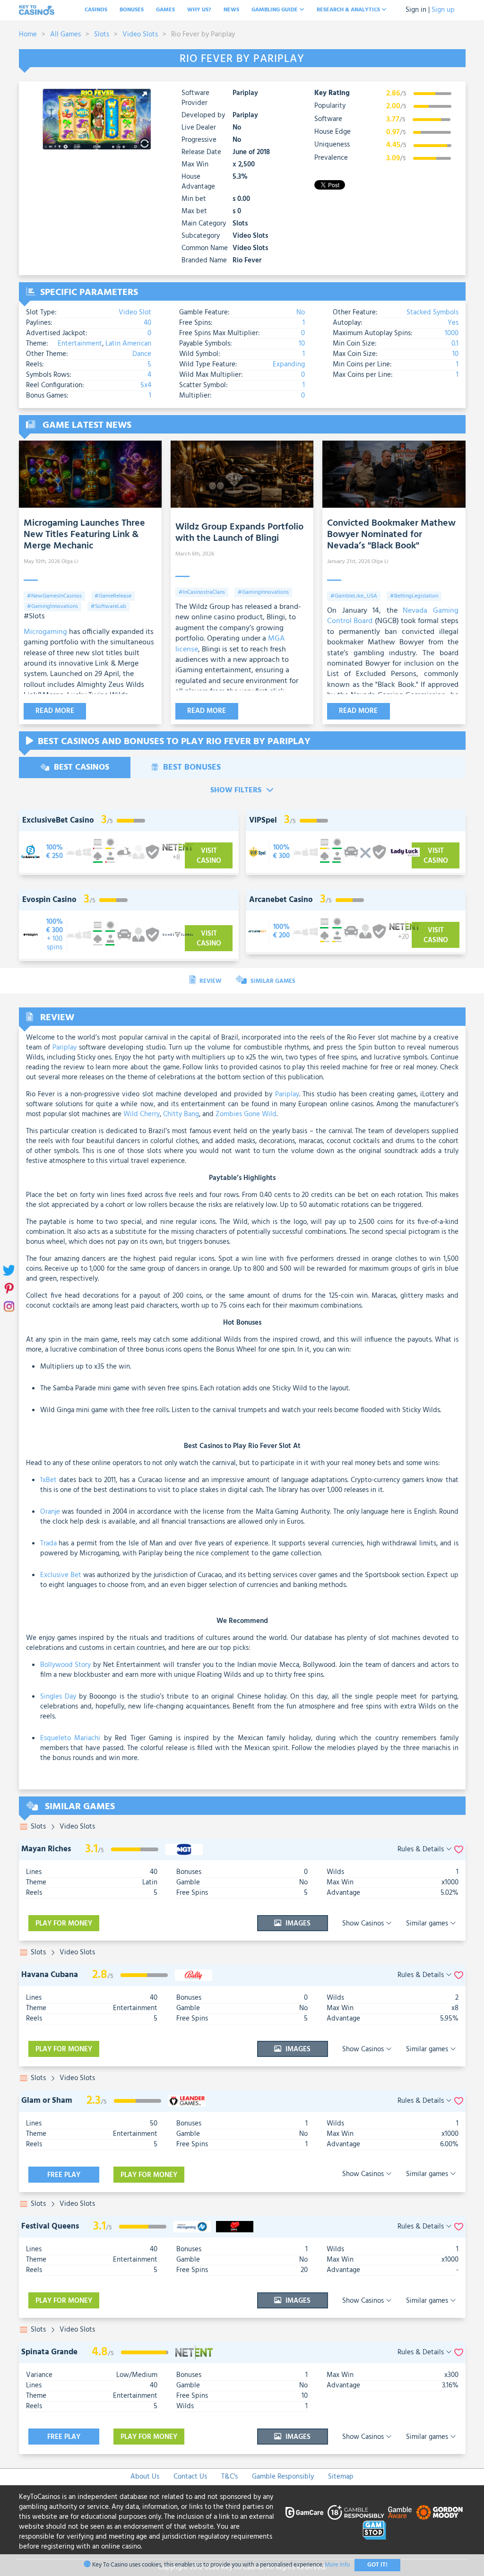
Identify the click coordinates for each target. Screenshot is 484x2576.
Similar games (428, 1924)
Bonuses (132, 10)
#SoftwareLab (108, 607)
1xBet (48, 1480)
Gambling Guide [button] (275, 10)
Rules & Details (422, 1850)
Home (28, 35)
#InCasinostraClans (202, 592)
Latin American (128, 344)
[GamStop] (374, 2530)
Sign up (443, 10)
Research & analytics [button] (349, 10)
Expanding (289, 364)
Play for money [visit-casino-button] (64, 1924)
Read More (55, 711)
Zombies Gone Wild (246, 1114)
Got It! (377, 2565)
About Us (145, 2477)
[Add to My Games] (459, 1850)
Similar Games (272, 981)
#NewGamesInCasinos (54, 596)
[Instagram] (8, 1306)
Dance (142, 354)
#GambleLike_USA (354, 596)
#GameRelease (113, 596)
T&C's (229, 2477)
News (231, 10)
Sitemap (341, 2477)
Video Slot (135, 312)
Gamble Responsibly (283, 2477)
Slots (102, 35)
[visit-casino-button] (54, 852)
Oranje (50, 1512)
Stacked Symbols (432, 312)
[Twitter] (8, 1270)
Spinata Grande (49, 2352)
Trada (48, 1544)
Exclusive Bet (61, 1575)
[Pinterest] (8, 1288)
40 (147, 323)
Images (297, 1924)
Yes (453, 323)
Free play (64, 2175)
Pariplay (245, 94)
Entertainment (80, 344)
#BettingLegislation (414, 596)
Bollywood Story (66, 1665)
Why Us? (199, 10)
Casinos (96, 10)
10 (302, 344)
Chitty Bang (181, 1114)
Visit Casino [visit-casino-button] (209, 856)
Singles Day (58, 1697)
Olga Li (70, 562)
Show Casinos (364, 1924)
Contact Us (190, 2477)
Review (210, 981)
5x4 (146, 385)
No (301, 312)
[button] (142, 97)
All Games (65, 35)
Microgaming (45, 632)
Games (165, 10)
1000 (452, 333)
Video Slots (140, 35)
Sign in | (418, 10)
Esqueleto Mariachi (70, 1738)
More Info (337, 2565)
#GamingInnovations (52, 607)
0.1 (455, 344)
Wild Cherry (142, 1114)
